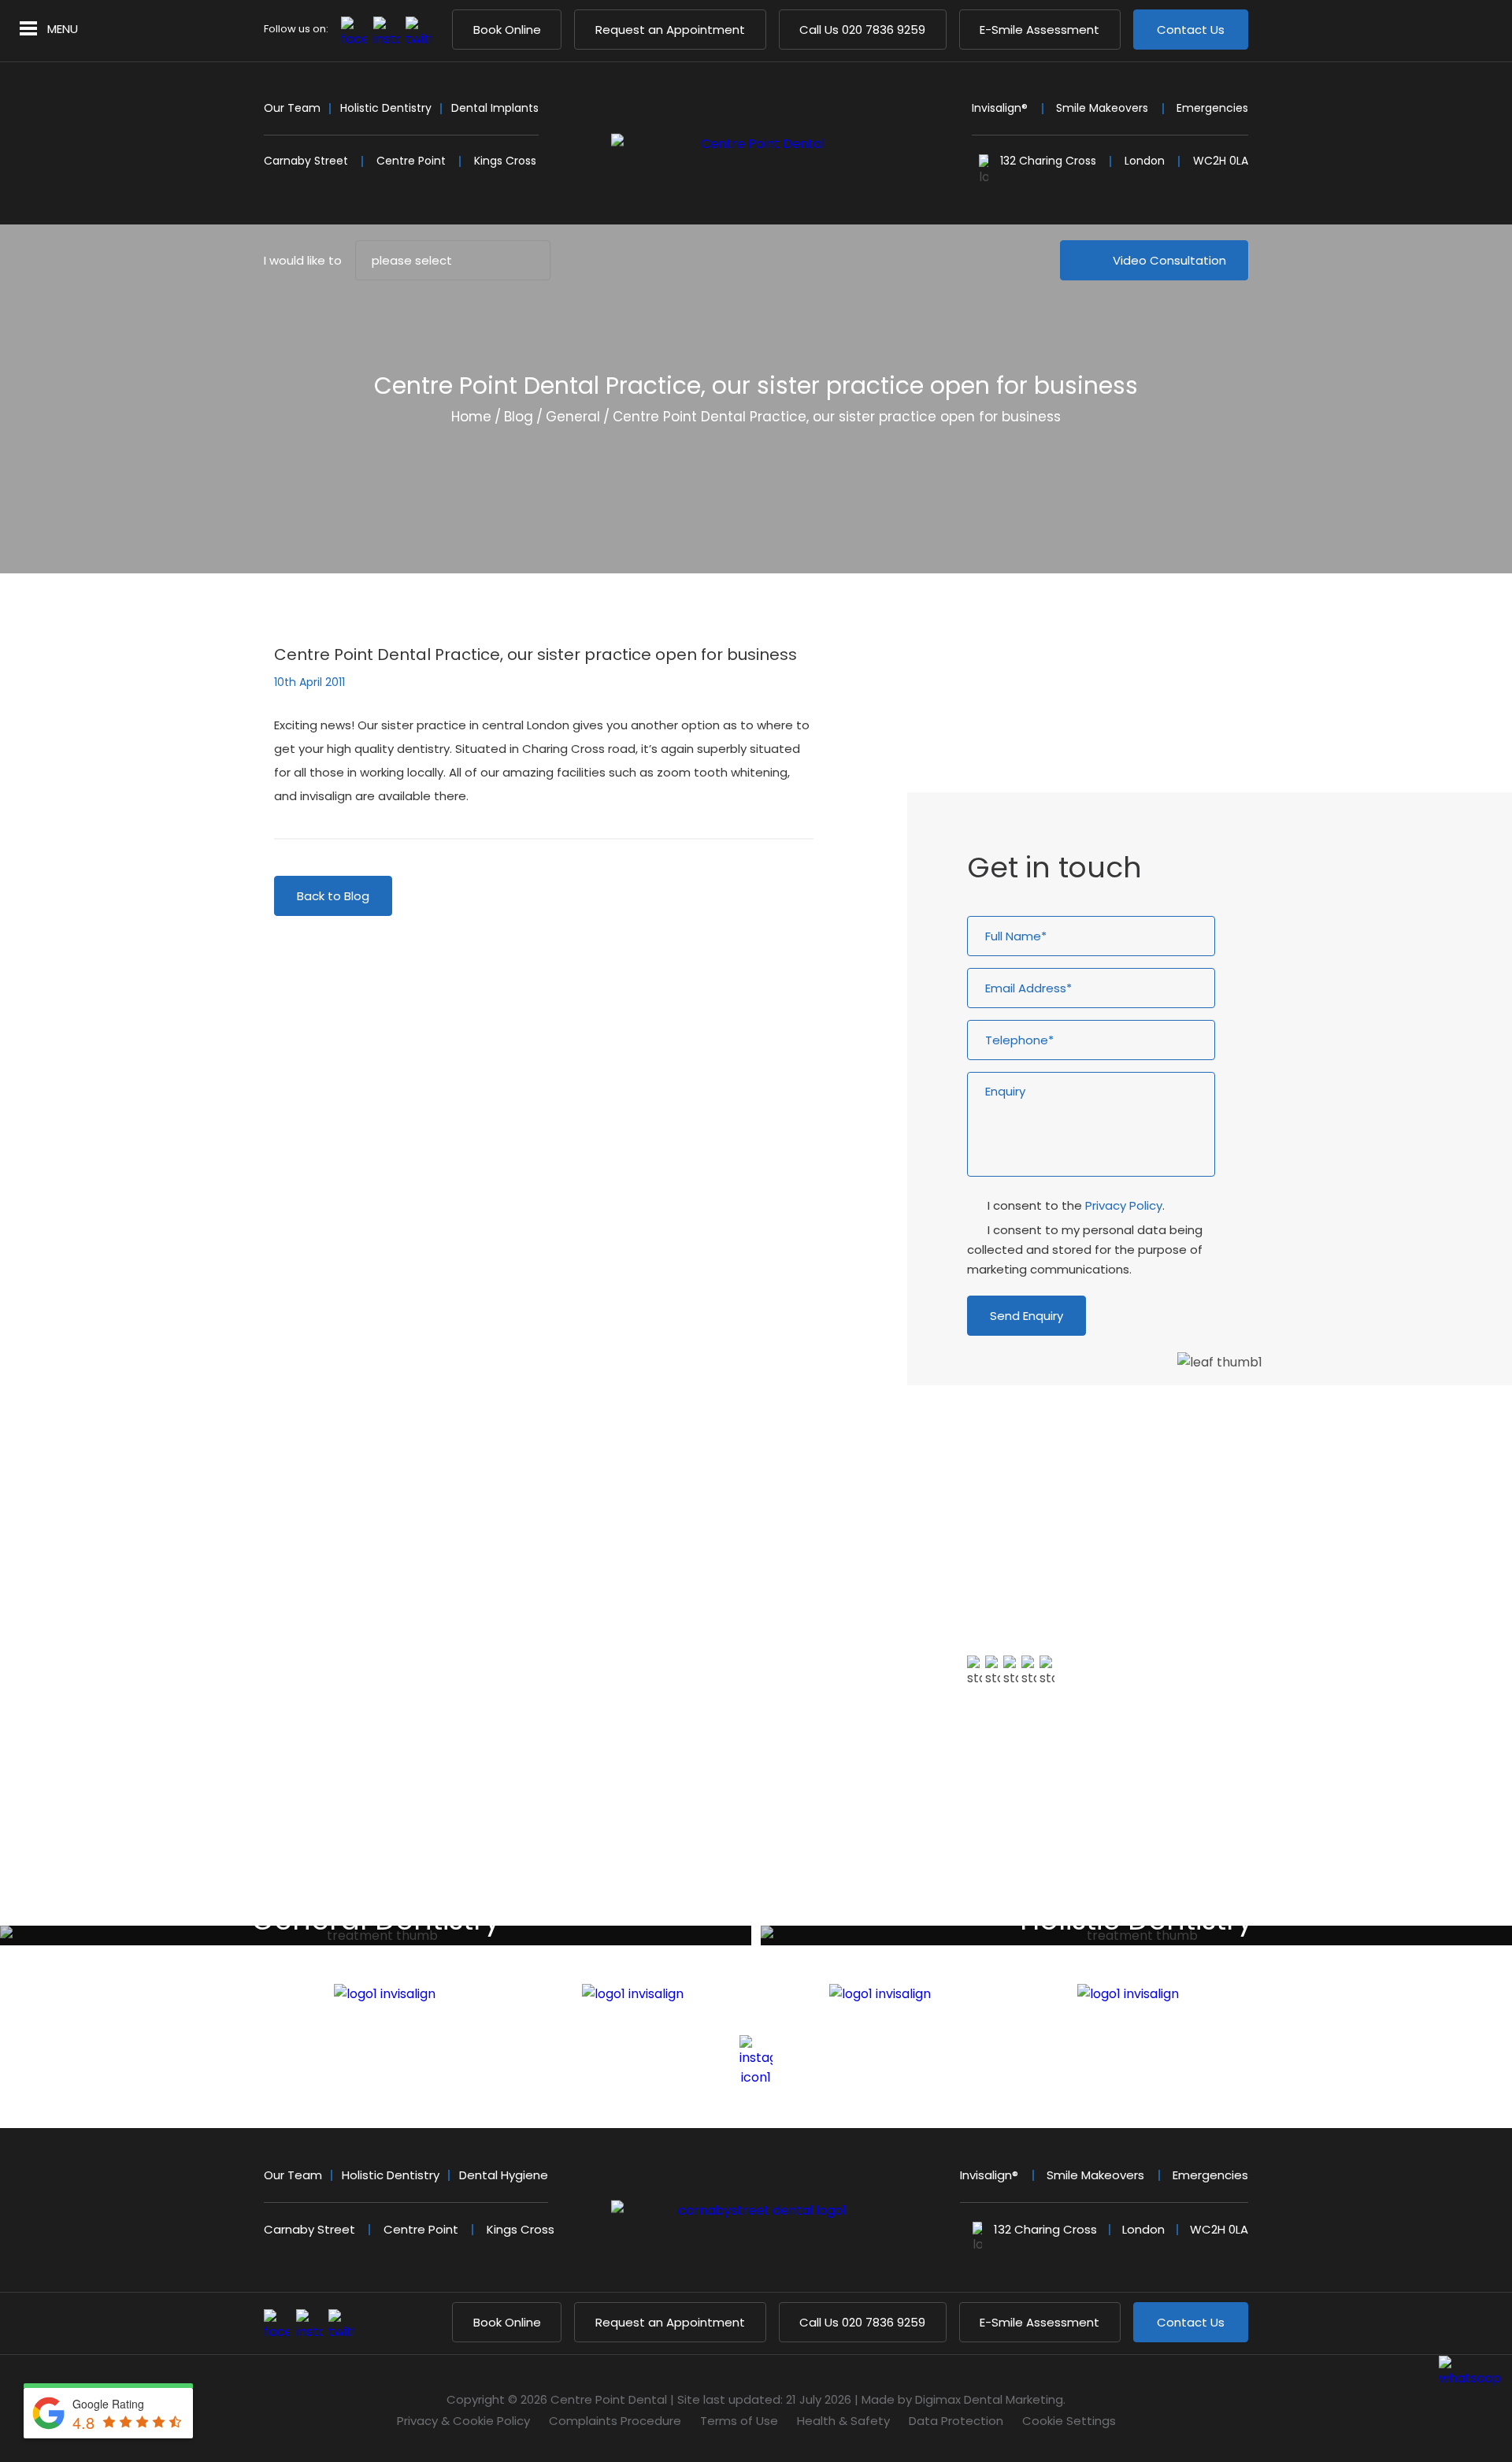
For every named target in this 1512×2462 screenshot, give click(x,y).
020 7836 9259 (862, 30)
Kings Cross (505, 161)
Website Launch (1041, 697)
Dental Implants (495, 108)
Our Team (292, 108)
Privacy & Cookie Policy (463, 2421)
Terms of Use (739, 2421)
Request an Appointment (670, 30)
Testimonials (1026, 1769)
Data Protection (956, 2421)
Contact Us (1191, 30)
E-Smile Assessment (1039, 30)
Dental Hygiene (504, 2175)
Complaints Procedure (615, 2421)
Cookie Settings (1069, 2421)
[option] (1210, 1632)
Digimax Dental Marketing (989, 2399)
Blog (519, 417)
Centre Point (411, 161)
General (573, 417)
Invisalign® (1000, 108)
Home (471, 417)
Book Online (507, 30)
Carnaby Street (306, 161)
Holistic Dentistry (386, 108)
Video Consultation (1169, 260)
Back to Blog (333, 896)
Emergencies (1212, 108)
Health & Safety (843, 2421)
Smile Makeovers (1102, 108)
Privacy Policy (1124, 1205)
